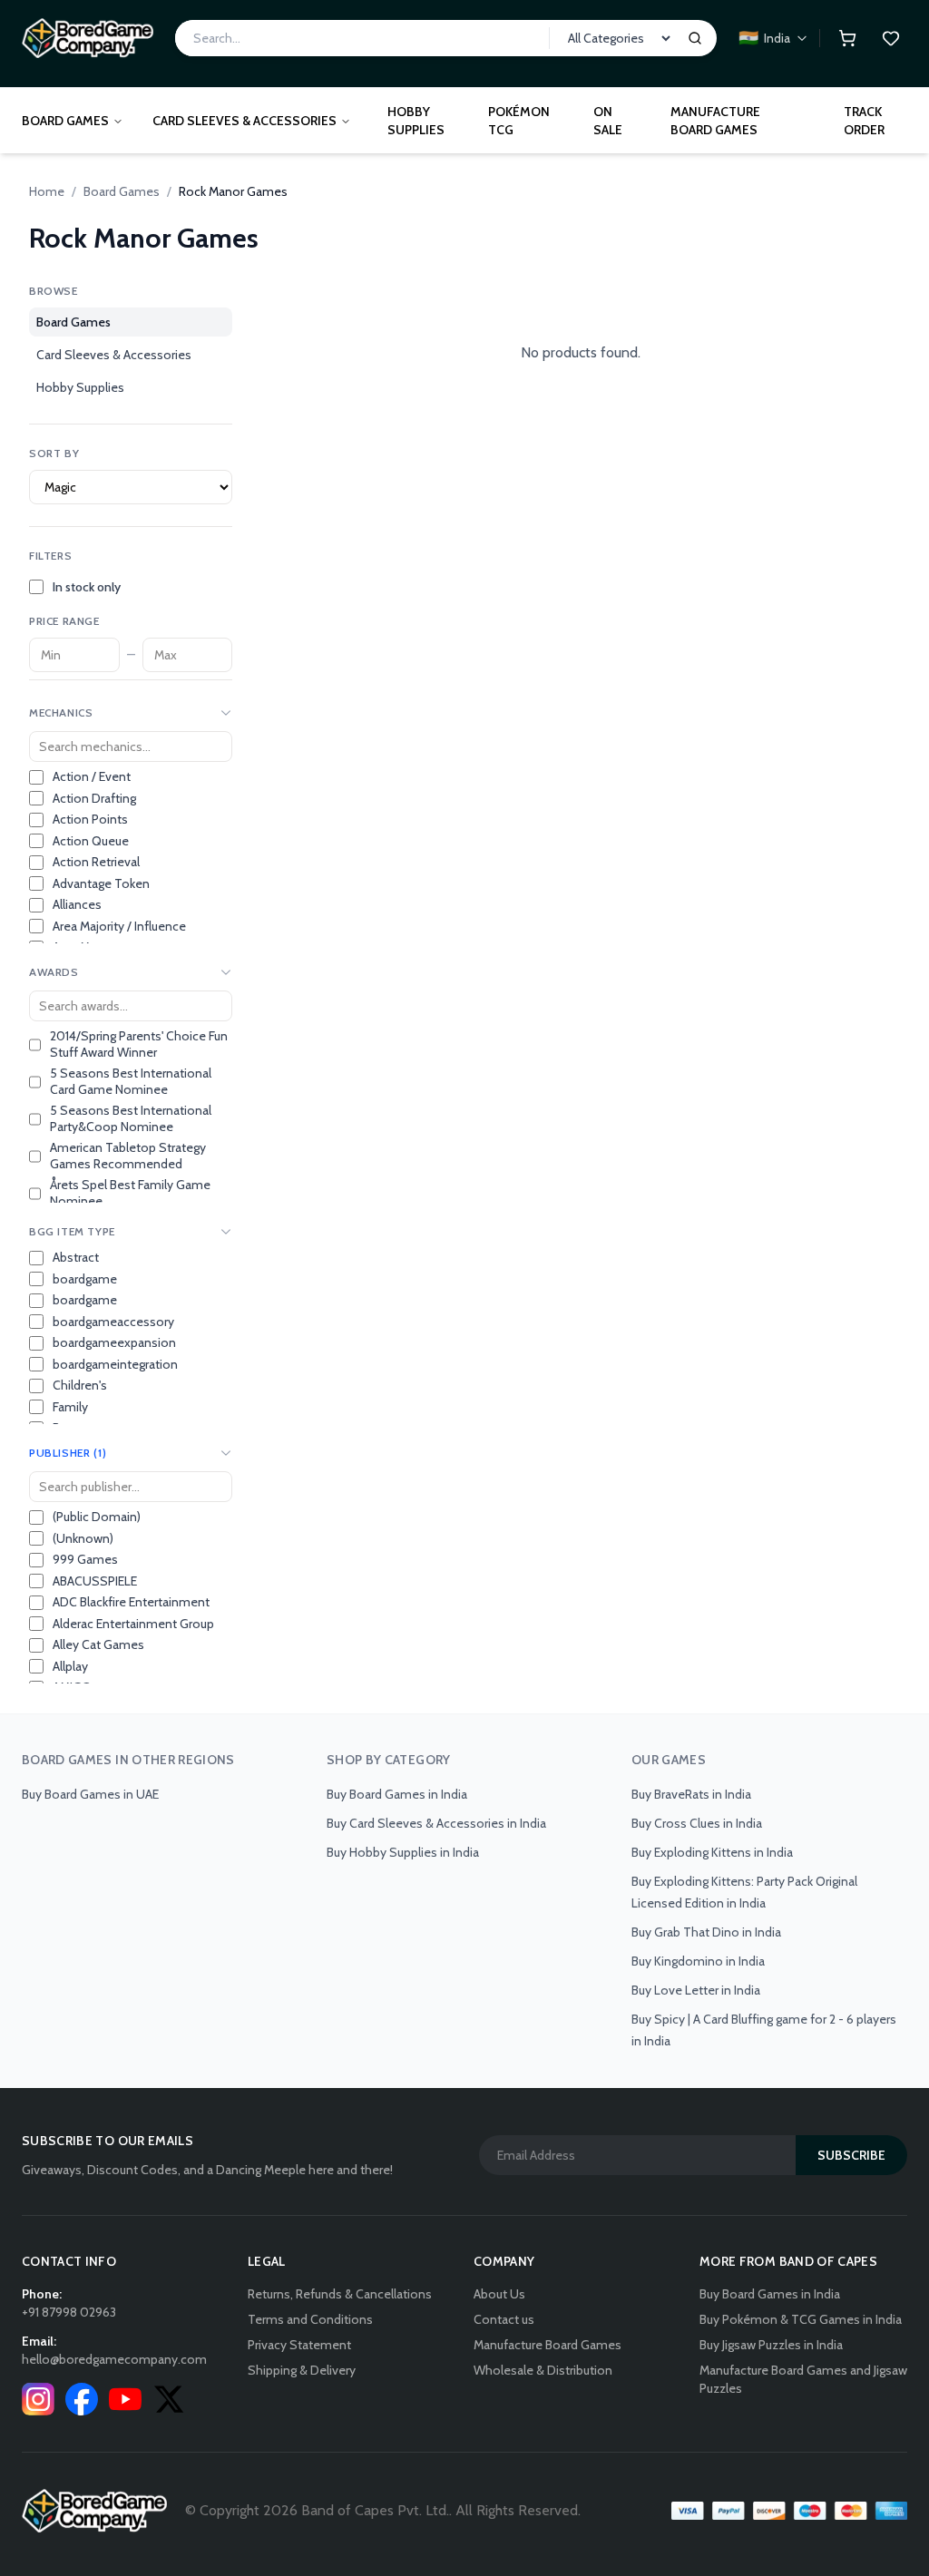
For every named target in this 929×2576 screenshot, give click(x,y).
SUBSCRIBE (851, 2155)
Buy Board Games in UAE (90, 1794)
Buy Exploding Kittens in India (712, 1852)
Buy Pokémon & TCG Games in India (801, 2319)
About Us (499, 2294)
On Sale (608, 121)
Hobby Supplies (416, 121)
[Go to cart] (847, 38)
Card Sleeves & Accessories (244, 121)
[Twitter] (169, 2399)
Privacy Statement (299, 2345)
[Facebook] (82, 2399)
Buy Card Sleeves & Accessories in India (436, 1823)
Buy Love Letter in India (696, 1990)
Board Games (65, 121)
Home (47, 191)
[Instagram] (38, 2399)
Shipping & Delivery (302, 2370)
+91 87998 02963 (69, 2312)
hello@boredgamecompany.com (114, 2359)
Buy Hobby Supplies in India (403, 1852)
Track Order (864, 121)
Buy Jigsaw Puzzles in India (771, 2345)
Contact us (504, 2319)
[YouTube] (125, 2399)
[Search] (695, 38)
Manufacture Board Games (715, 121)
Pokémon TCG (519, 121)
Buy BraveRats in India (691, 1794)
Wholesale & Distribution (543, 2370)
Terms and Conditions (310, 2319)
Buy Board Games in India (397, 1794)
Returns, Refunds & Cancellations (340, 2294)
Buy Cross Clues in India (697, 1823)
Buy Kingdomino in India (698, 1961)
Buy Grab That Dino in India (706, 1932)
